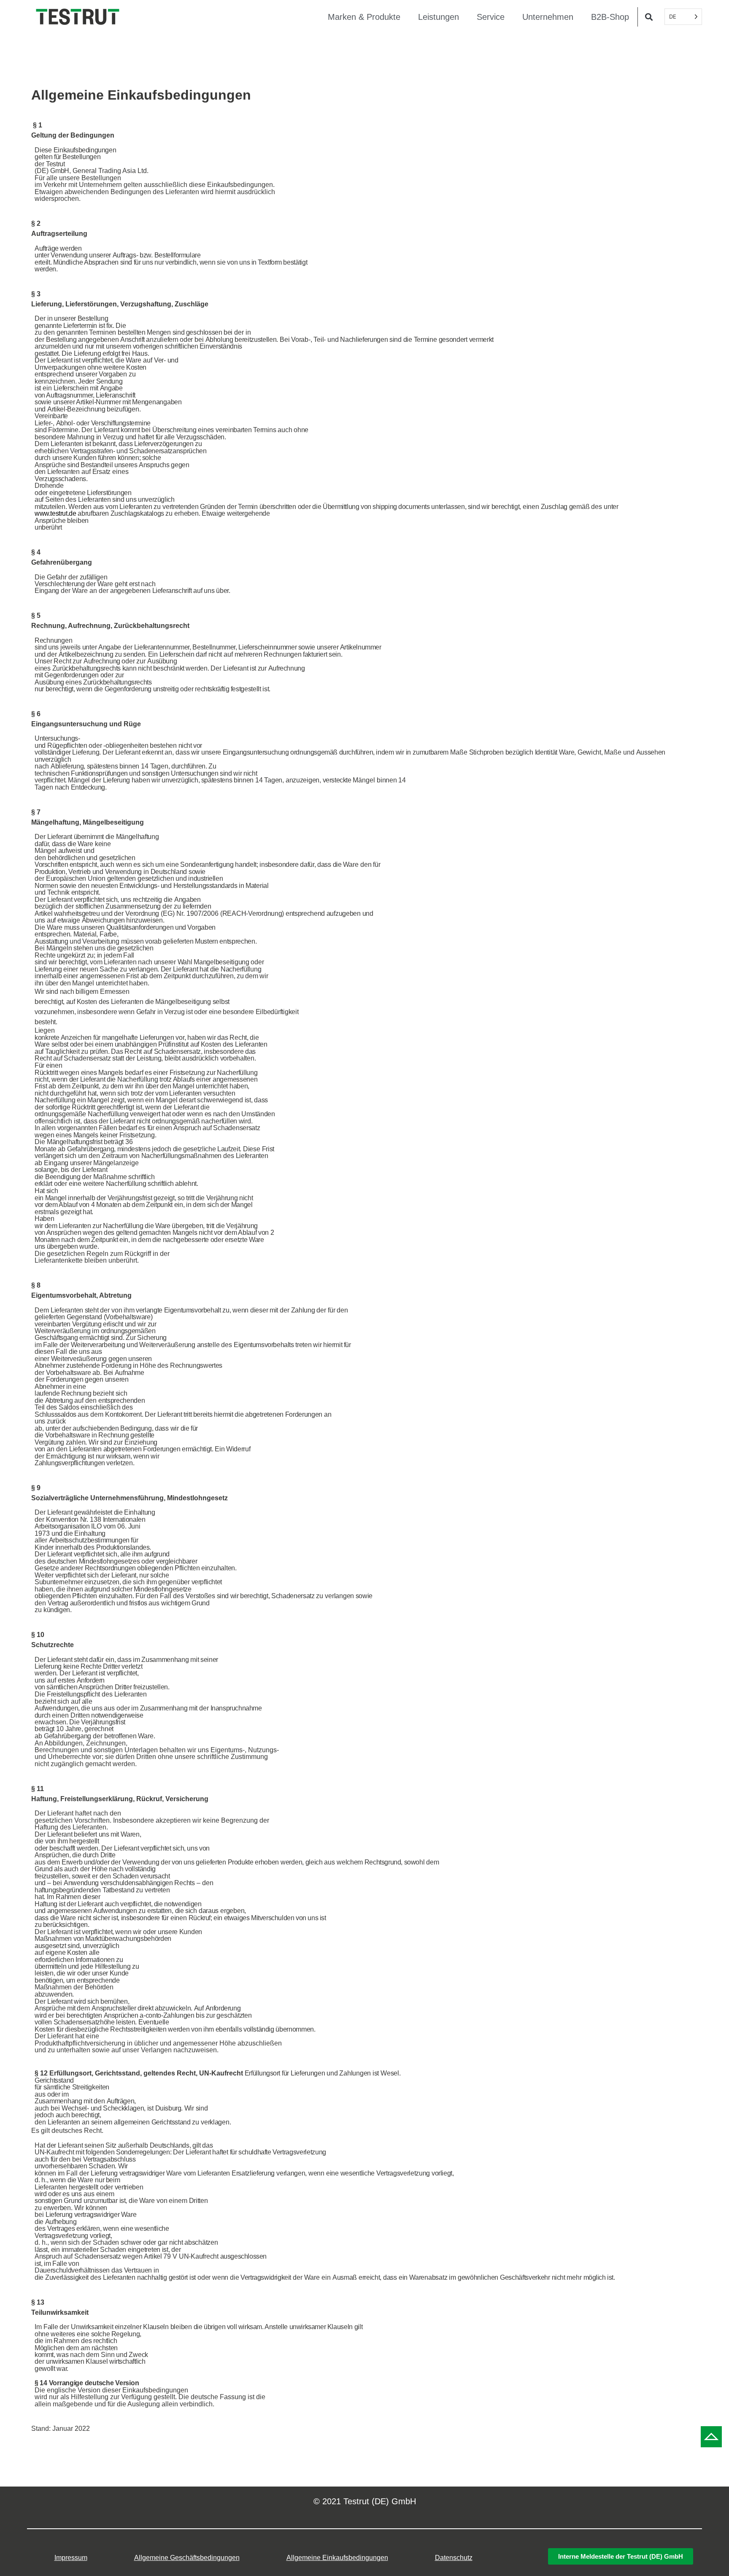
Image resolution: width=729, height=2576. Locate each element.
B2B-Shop (610, 17)
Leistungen (439, 17)
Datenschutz (454, 2558)
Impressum (71, 2558)
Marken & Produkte (364, 17)
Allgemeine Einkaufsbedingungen (337, 2558)
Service (491, 17)
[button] (649, 17)
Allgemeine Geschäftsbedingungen (187, 2558)
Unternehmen (548, 17)
